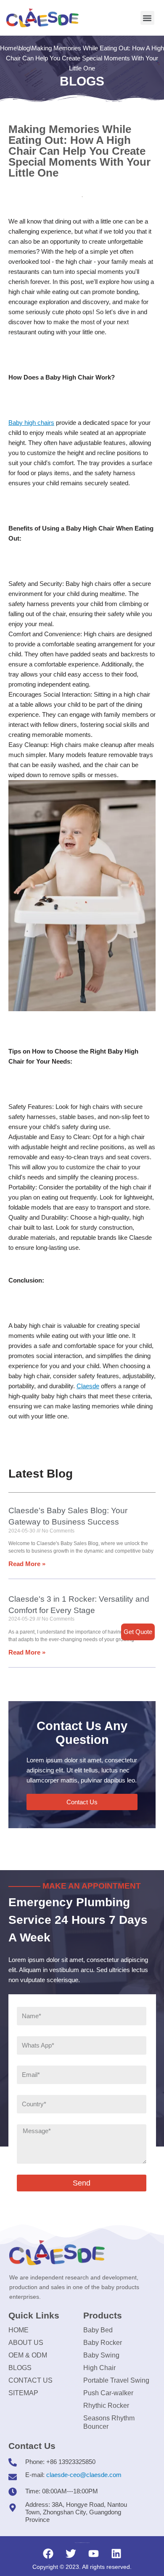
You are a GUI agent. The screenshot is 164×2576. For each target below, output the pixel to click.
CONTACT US (30, 2380)
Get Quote (138, 1632)
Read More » (27, 1564)
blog (24, 48)
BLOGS (20, 2368)
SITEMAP (23, 2393)
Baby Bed (98, 2330)
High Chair (99, 2368)
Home (8, 48)
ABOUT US (26, 2343)
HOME (19, 2330)
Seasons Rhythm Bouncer (109, 2422)
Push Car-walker (108, 2393)
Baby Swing (101, 2355)
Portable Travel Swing (116, 2380)
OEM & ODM (28, 2355)
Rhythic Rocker (106, 2406)
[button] (147, 18)
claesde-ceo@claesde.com (84, 2475)
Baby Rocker (103, 2343)
